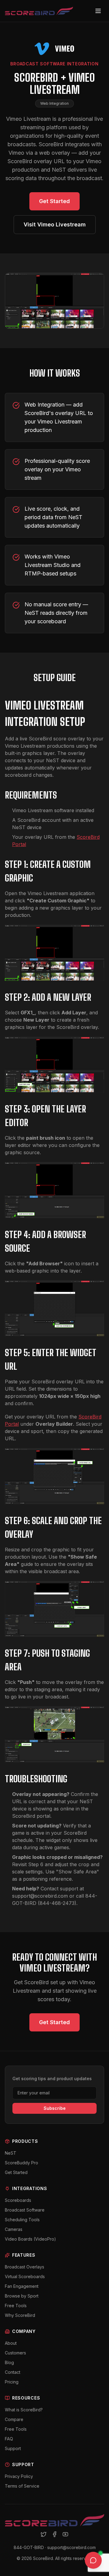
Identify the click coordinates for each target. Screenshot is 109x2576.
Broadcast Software (25, 2210)
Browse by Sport (22, 2296)
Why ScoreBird (20, 2315)
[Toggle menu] (98, 11)
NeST (11, 2153)
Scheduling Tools (22, 2220)
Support (13, 2448)
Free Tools (16, 2306)
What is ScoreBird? (24, 2410)
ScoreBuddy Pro (21, 2163)
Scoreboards (18, 2200)
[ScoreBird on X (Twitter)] (44, 2534)
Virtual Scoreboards (25, 2276)
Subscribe (55, 2108)
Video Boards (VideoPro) (30, 2239)
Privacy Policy (19, 2476)
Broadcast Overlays (25, 2267)
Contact (13, 2372)
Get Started (54, 201)
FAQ (9, 2439)
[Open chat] (93, 2560)
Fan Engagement (22, 2286)
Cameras (14, 2229)
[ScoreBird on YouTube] (65, 2534)
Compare (14, 2419)
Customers (15, 2353)
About (11, 2343)
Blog (9, 2362)
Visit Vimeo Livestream (55, 224)
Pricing (12, 2382)
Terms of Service (22, 2486)
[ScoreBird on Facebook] (54, 2534)
